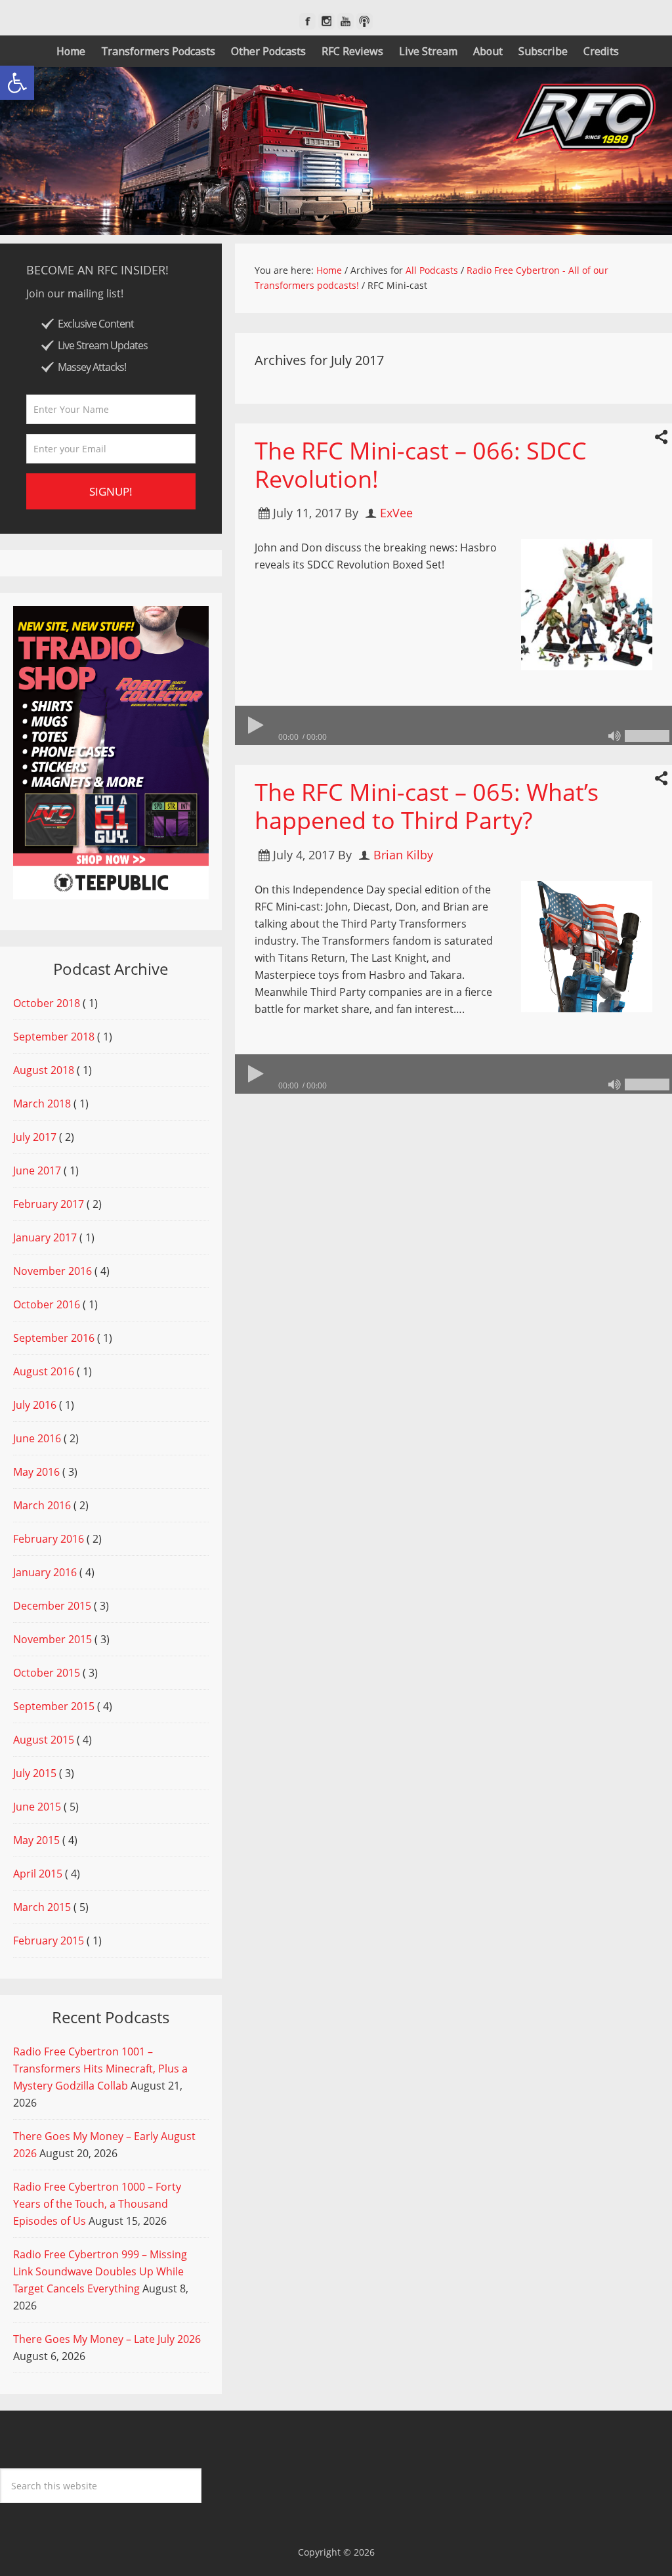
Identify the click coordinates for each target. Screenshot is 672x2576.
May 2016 (36, 1472)
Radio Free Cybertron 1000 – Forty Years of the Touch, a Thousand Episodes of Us (97, 2204)
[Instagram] (326, 21)
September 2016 (54, 1338)
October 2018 (47, 1003)
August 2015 (44, 1740)
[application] (453, 725)
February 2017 (49, 1204)
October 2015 (47, 1673)
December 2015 (52, 1606)
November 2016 (52, 1271)
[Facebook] (307, 21)
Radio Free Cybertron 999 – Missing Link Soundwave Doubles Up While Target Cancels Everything (100, 2271)
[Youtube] (346, 21)
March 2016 (42, 1505)
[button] (17, 83)
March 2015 (42, 1907)
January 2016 (45, 1572)
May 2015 (36, 1840)
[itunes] (365, 21)
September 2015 (54, 1706)
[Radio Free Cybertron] (336, 151)
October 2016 (47, 1304)
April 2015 (38, 1874)
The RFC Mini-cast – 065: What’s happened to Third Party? (427, 806)
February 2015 (49, 1941)
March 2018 (42, 1104)
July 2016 (35, 1405)
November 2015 (52, 1639)
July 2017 (35, 1137)
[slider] (647, 736)
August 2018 (44, 1070)
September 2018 (54, 1037)
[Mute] (614, 736)
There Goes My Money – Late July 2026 (107, 2339)
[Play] (255, 725)
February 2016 (49, 1539)
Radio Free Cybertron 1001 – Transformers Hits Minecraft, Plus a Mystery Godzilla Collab (100, 2069)
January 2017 (45, 1237)
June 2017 (37, 1170)
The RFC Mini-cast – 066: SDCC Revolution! (421, 465)
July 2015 (35, 1773)
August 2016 (44, 1371)
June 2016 (37, 1438)
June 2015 (37, 1807)
